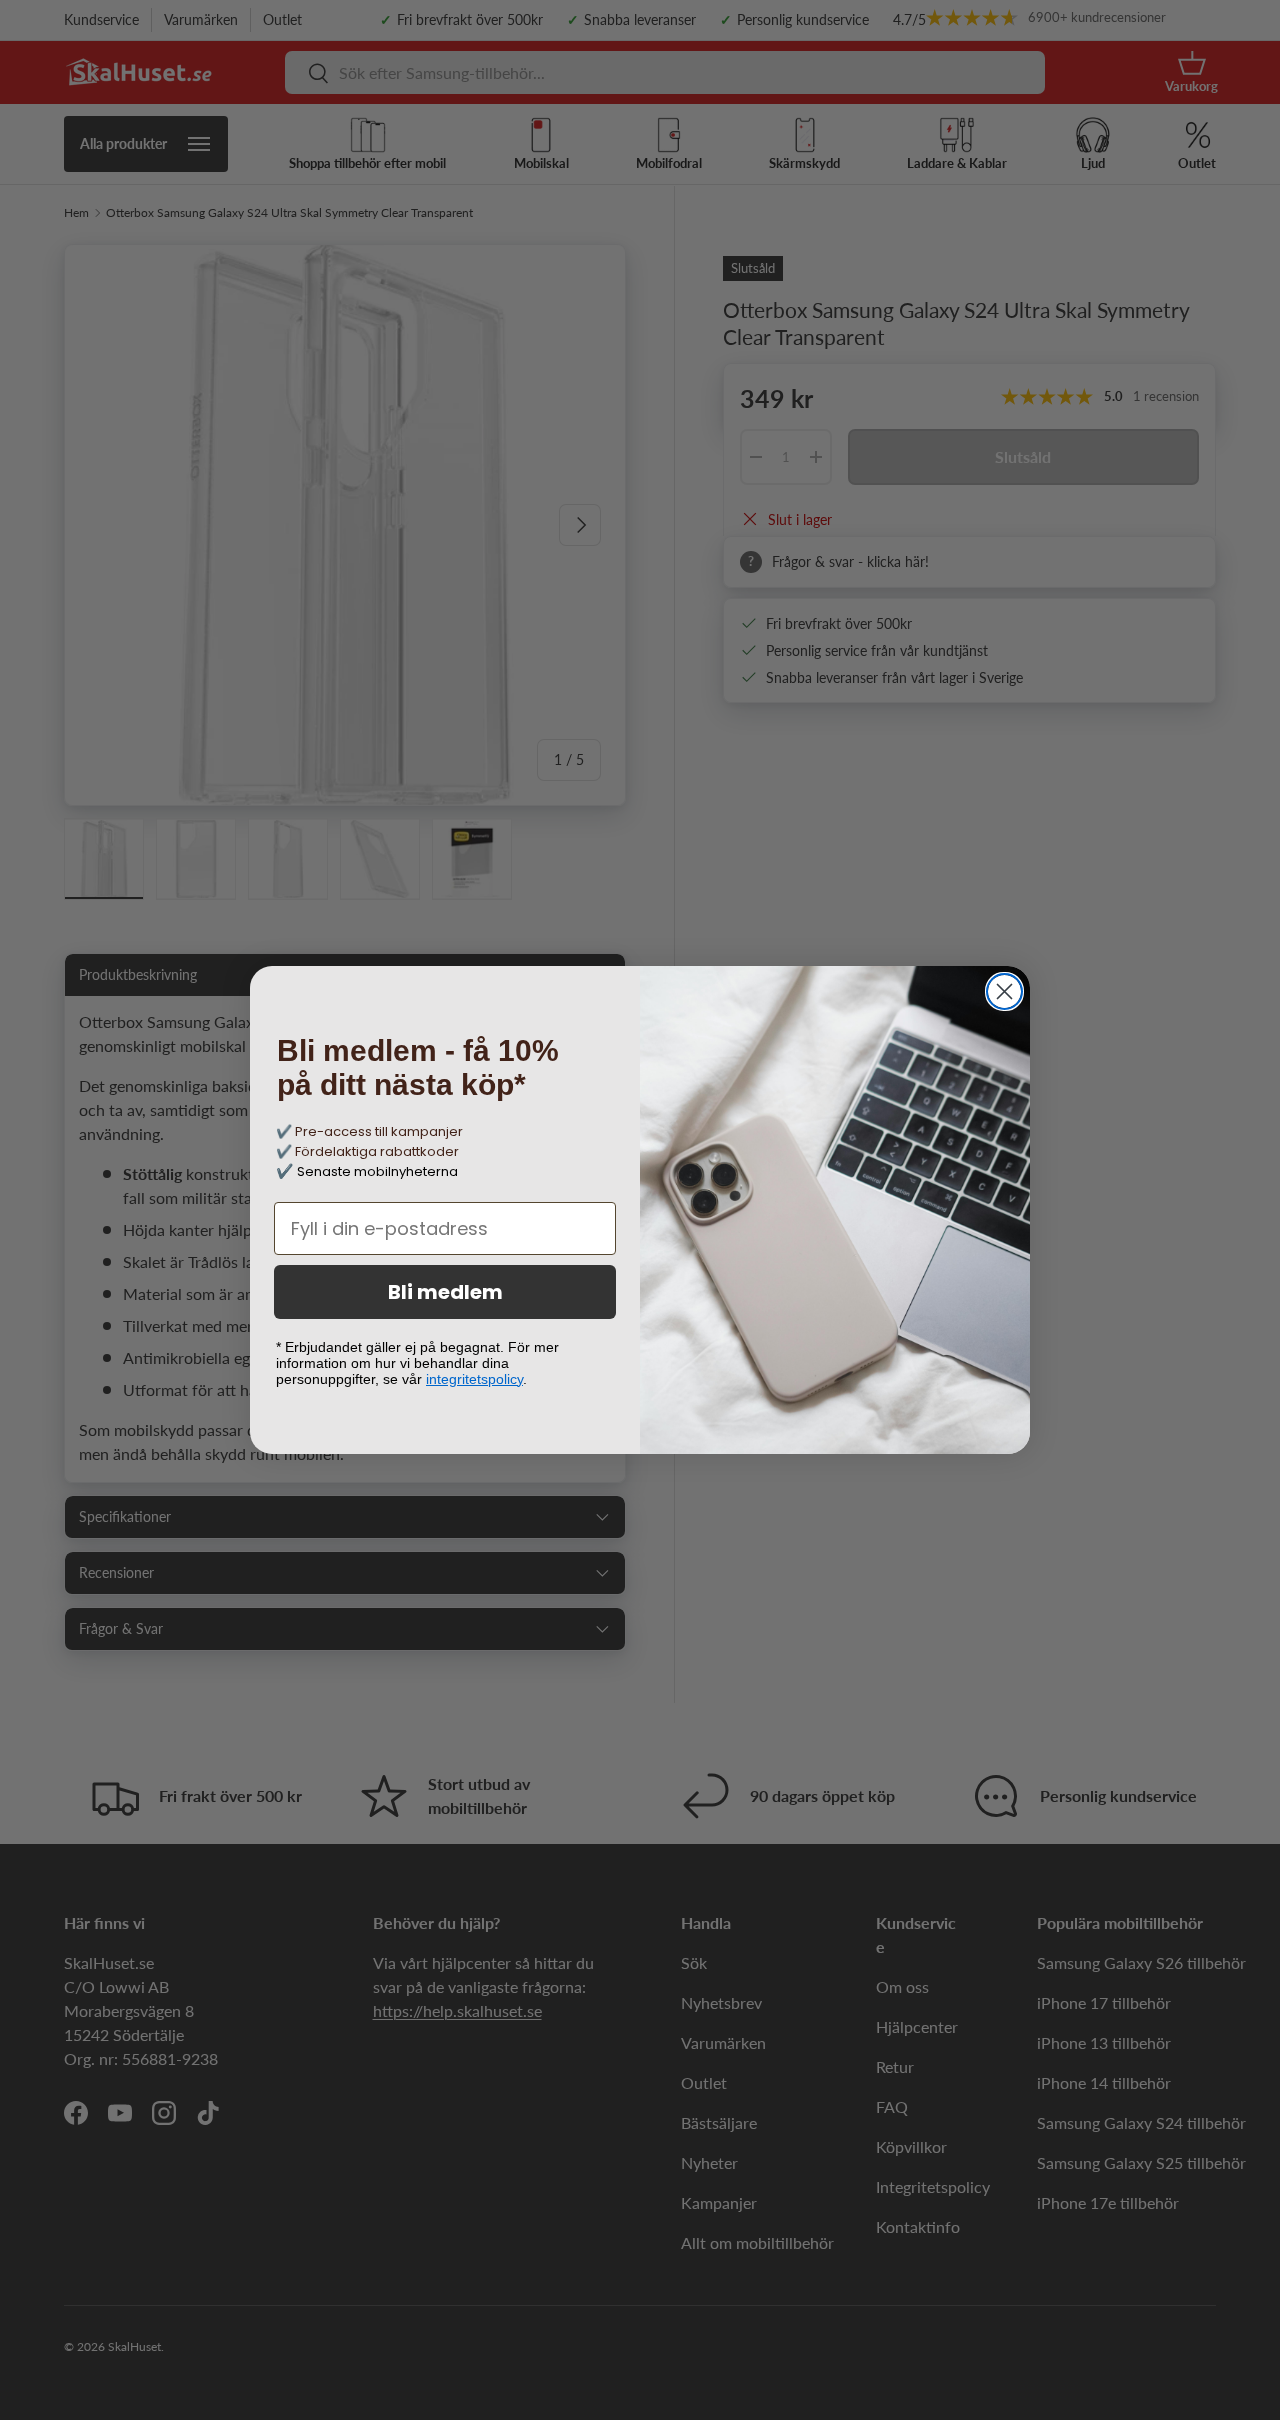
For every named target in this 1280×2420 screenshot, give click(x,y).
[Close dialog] (1004, 991)
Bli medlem (445, 1292)
